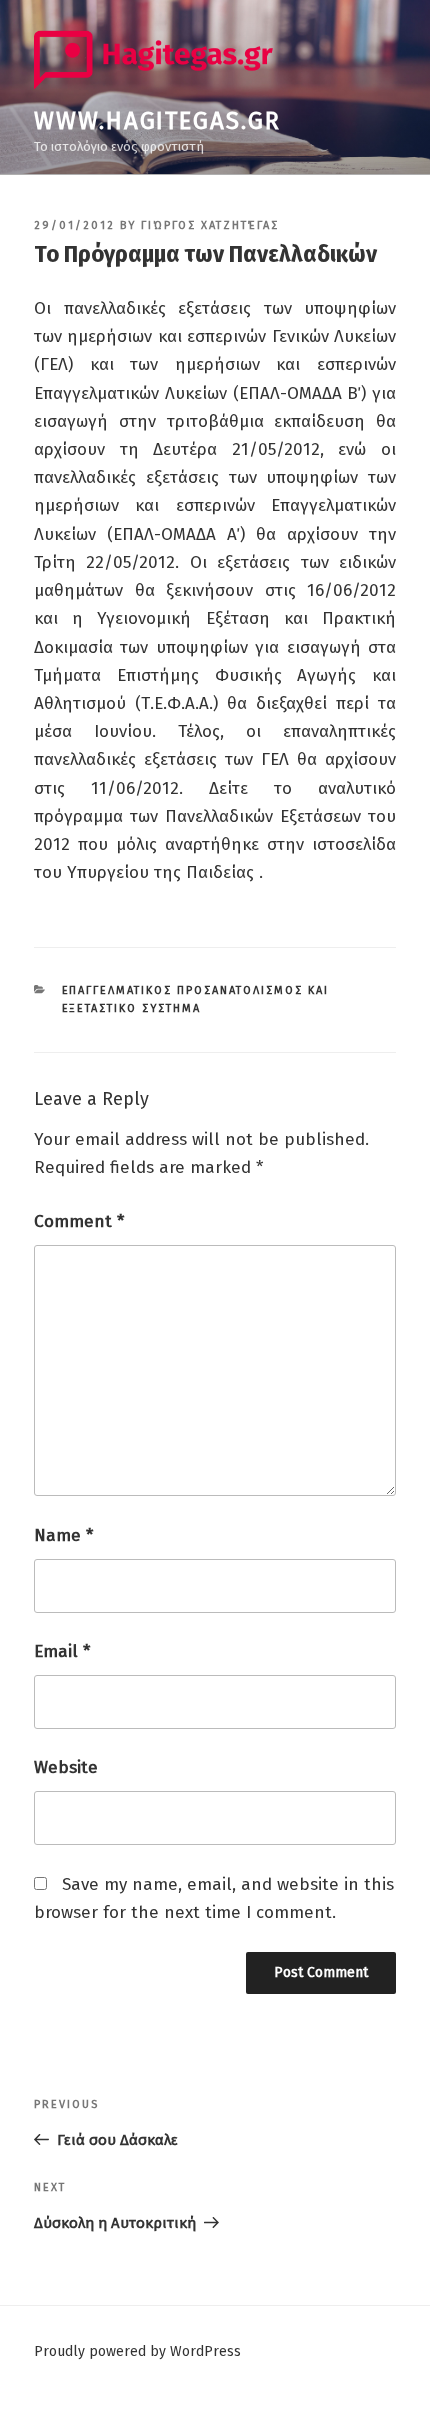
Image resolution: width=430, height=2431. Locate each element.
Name (63, 1535)
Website (66, 1767)
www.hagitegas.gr (157, 121)
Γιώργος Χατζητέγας (210, 225)
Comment (79, 1221)
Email (62, 1651)
